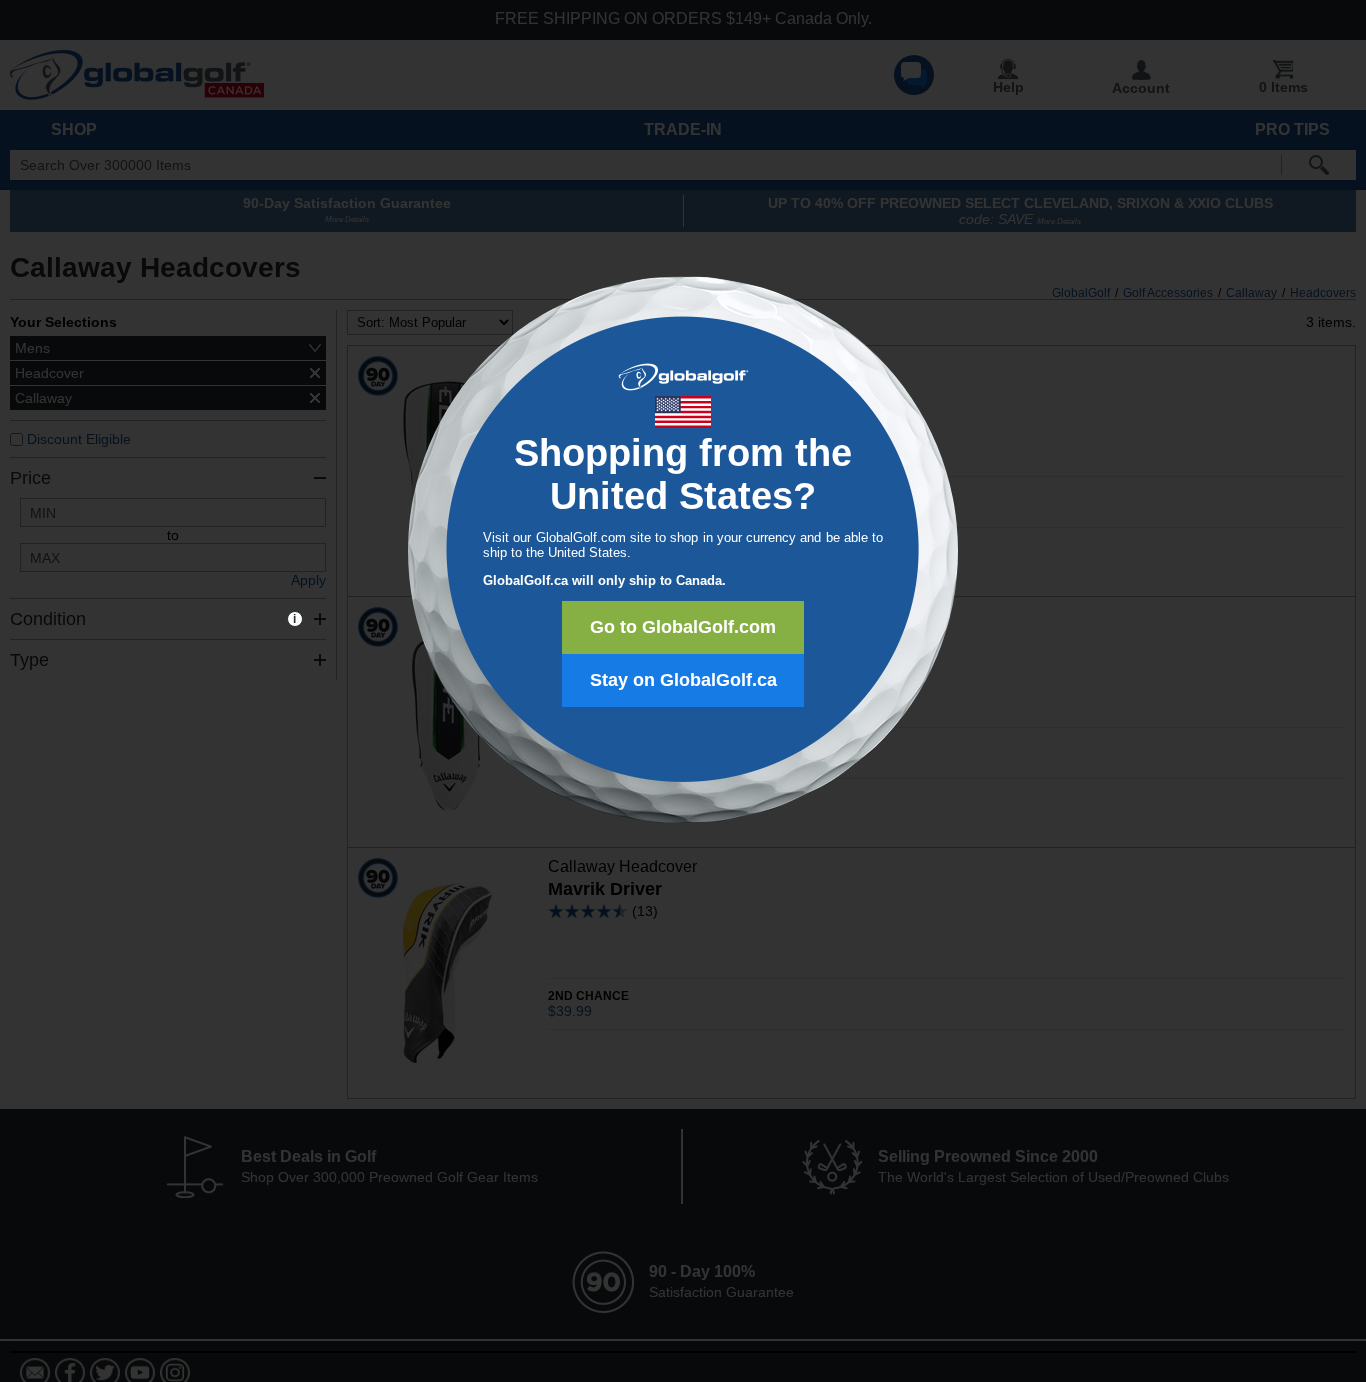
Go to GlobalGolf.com (683, 627)
